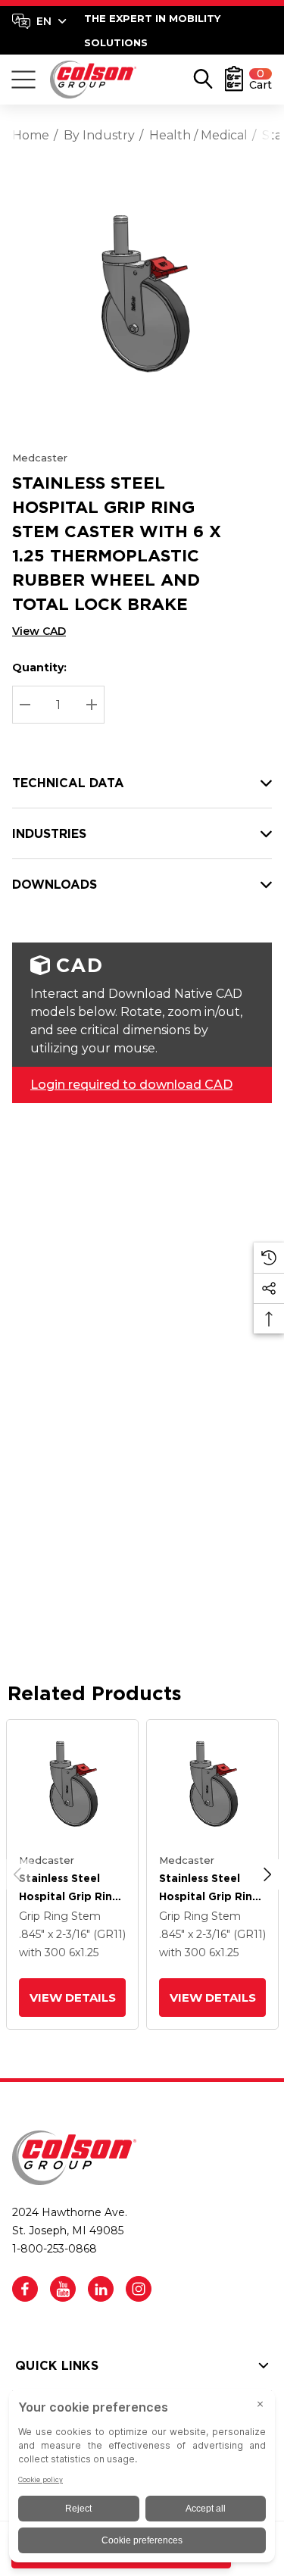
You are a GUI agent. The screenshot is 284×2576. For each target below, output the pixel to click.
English (39, 21)
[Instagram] (139, 2289)
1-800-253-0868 (55, 2249)
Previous (17, 1874)
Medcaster (40, 458)
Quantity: (39, 667)
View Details (72, 1998)
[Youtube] (63, 2289)
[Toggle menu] (23, 80)
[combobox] (39, 21)
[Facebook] (25, 2289)
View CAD (39, 631)
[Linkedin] (101, 2289)
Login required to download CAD (131, 1085)
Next (267, 1874)
